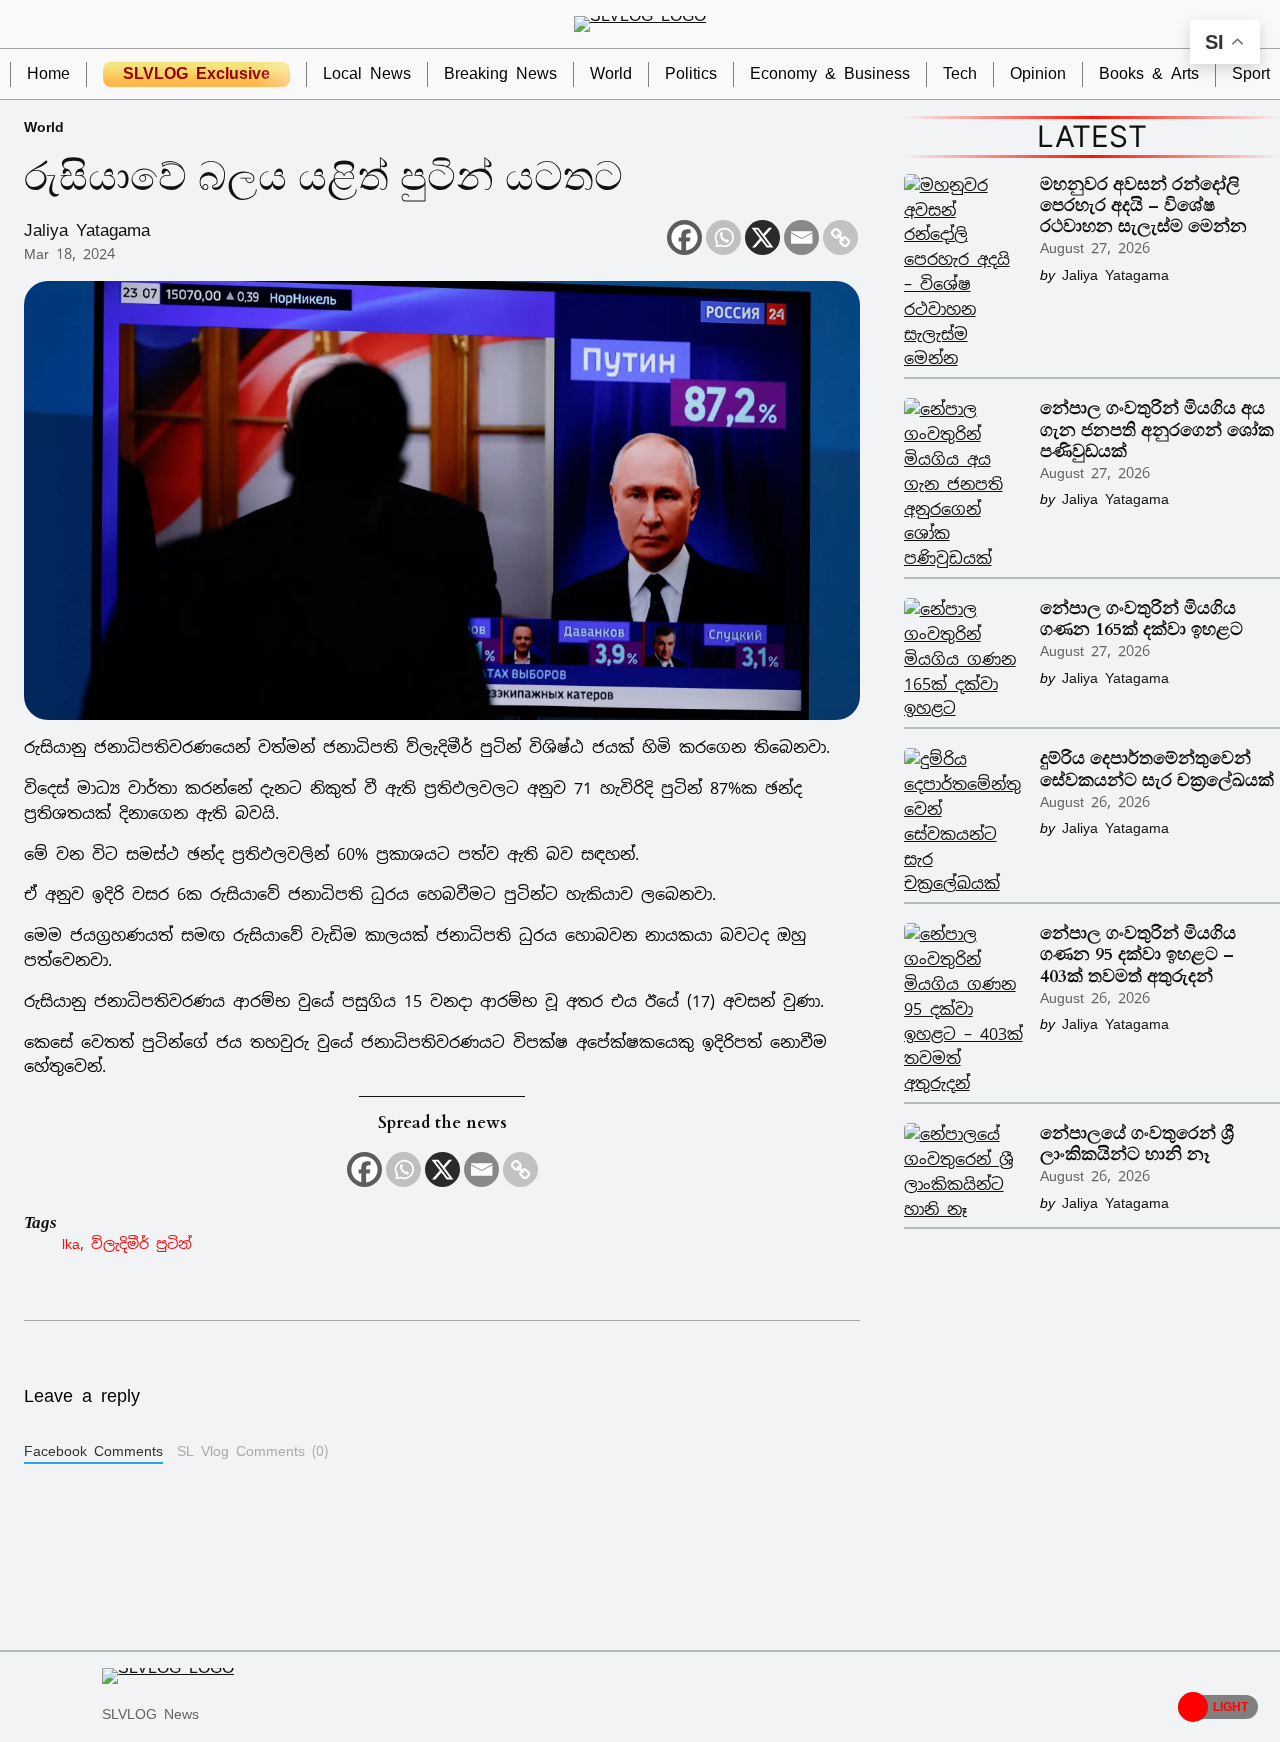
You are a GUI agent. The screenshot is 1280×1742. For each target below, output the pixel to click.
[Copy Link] (840, 237)
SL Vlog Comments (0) (252, 1451)
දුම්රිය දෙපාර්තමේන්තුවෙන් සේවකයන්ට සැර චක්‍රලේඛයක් (1157, 769)
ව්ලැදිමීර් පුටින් (141, 1243)
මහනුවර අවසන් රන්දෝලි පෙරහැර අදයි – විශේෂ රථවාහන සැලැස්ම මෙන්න (1143, 205)
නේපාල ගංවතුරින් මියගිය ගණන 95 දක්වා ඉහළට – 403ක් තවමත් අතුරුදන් (1138, 954)
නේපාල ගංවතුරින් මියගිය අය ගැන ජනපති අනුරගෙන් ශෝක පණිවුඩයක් (1157, 429)
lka (71, 1243)
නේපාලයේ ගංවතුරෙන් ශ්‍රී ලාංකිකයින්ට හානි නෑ (1137, 1144)
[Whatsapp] (723, 237)
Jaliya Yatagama (87, 230)
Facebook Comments (93, 1451)
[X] (762, 237)
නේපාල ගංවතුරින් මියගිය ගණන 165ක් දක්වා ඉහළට (1141, 619)
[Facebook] (684, 237)
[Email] (801, 237)
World (44, 126)
